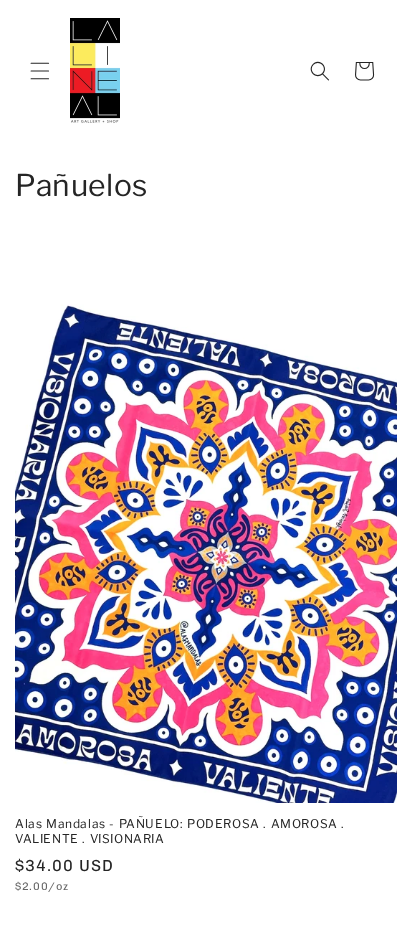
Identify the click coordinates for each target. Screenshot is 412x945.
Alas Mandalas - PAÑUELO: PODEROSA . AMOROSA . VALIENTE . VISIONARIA (180, 831)
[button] (40, 71)
